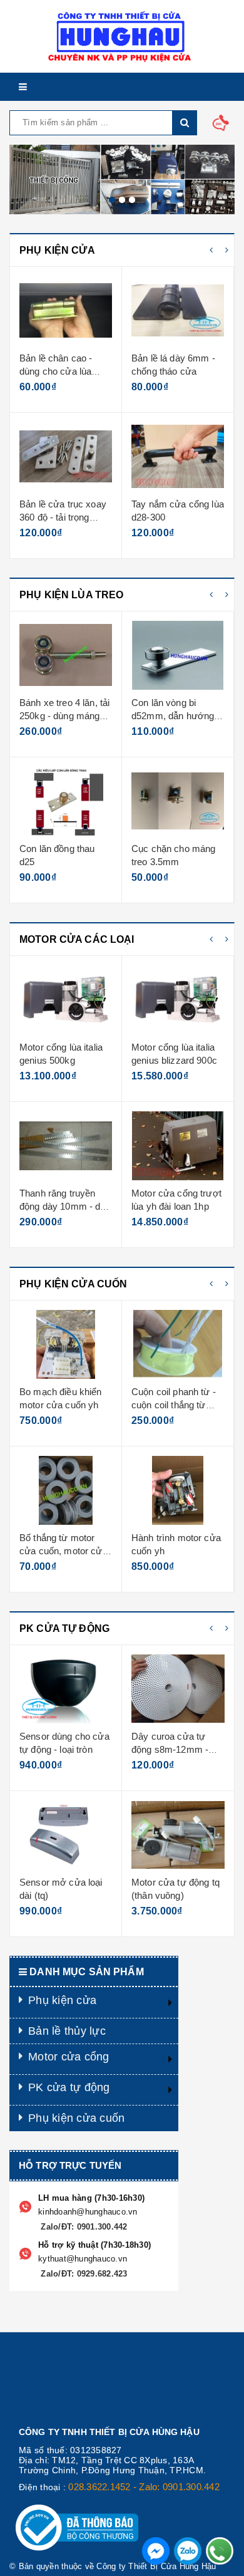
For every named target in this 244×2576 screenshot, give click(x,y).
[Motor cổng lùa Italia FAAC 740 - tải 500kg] (178, 1000)
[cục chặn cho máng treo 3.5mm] (66, 801)
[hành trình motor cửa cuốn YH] (66, 1490)
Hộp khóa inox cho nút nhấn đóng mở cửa (170, 1551)
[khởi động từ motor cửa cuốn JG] (178, 1344)
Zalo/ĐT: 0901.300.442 (83, 2227)
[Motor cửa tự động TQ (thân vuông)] (66, 1835)
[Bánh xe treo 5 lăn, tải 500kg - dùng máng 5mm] (178, 655)
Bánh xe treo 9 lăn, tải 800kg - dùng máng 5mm (176, 862)
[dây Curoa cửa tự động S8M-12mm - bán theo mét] (66, 1689)
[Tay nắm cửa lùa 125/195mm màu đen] (178, 311)
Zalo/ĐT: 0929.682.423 (83, 2274)
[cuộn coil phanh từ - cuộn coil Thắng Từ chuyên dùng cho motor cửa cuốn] (66, 1344)
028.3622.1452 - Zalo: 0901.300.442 (144, 2487)
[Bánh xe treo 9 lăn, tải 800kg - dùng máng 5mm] (178, 801)
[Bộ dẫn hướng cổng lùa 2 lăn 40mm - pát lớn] (178, 457)
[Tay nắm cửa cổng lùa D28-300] (66, 457)
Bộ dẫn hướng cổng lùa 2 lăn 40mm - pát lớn (174, 517)
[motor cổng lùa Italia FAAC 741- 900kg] (178, 1146)
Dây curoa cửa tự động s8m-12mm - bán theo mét (58, 1750)
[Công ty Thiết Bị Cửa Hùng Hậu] (122, 36)
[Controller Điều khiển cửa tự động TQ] (178, 1689)
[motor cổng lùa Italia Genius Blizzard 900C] (66, 1000)
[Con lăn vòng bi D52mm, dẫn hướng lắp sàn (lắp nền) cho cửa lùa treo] (66, 655)
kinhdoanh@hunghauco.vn (88, 2212)
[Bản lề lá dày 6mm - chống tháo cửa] (66, 311)
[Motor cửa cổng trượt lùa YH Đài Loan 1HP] (66, 1146)
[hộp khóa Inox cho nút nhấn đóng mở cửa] (178, 1490)
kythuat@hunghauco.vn (83, 2259)
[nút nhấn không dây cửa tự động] (178, 1835)
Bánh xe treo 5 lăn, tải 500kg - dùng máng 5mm (176, 716)
